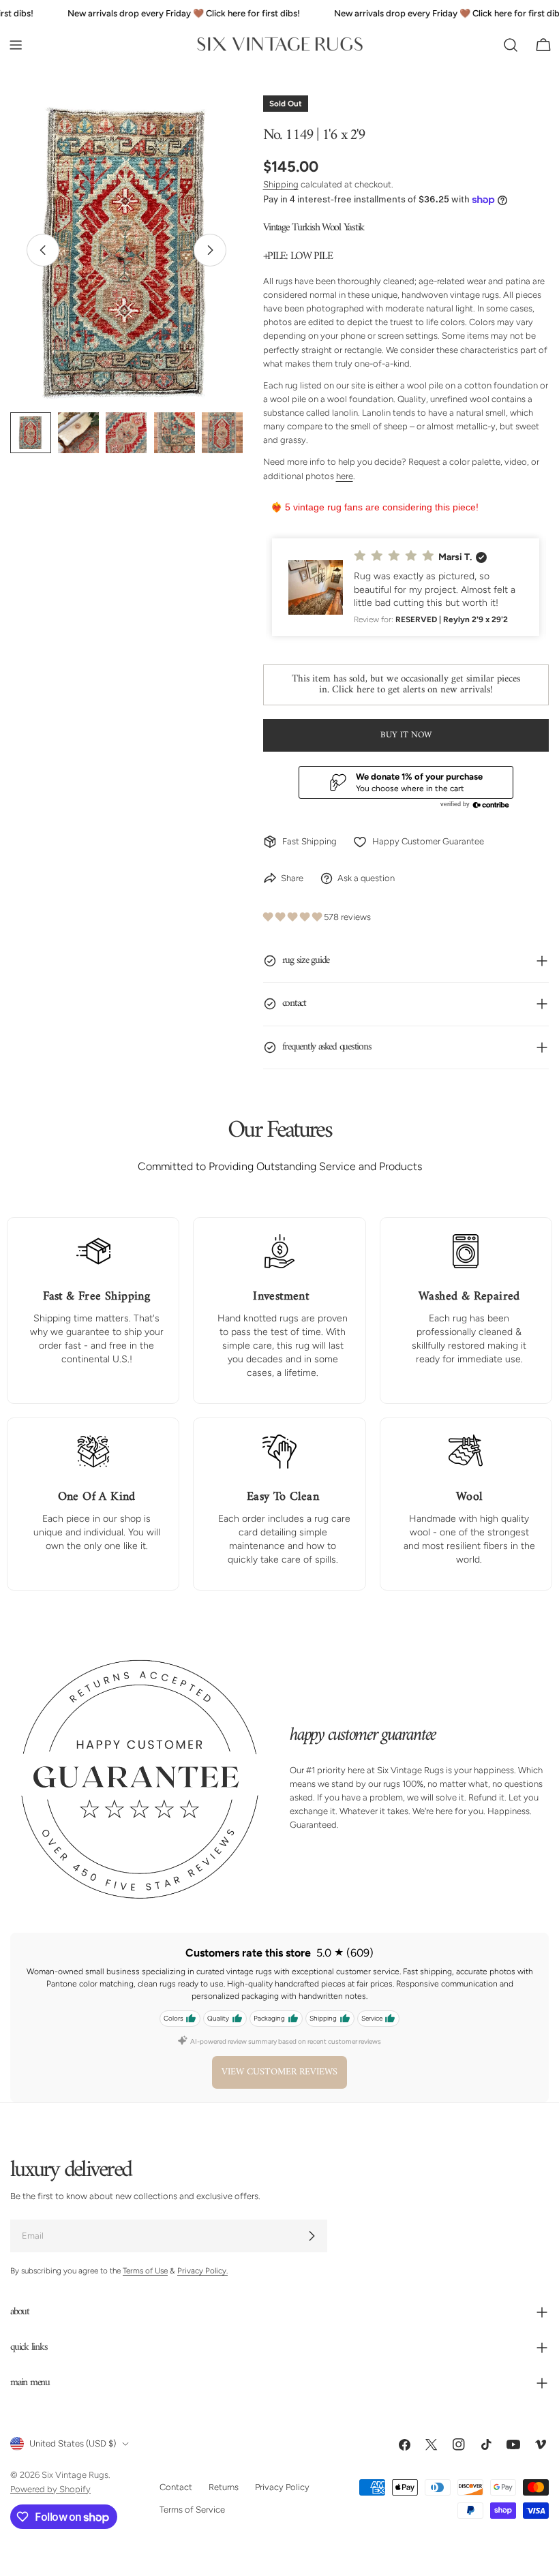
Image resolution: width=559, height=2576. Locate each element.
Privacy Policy (282, 2487)
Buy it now (406, 735)
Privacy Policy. (202, 2271)
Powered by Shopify (50, 2488)
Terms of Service (192, 2509)
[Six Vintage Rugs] (280, 45)
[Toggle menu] (16, 45)
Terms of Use (145, 2271)
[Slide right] (210, 250)
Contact (176, 2487)
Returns (224, 2487)
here (345, 476)
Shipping (281, 184)
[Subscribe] (312, 2236)
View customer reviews (279, 2072)
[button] (406, 587)
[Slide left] (43, 250)
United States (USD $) (73, 2443)
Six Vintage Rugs (75, 2475)
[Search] (511, 45)
